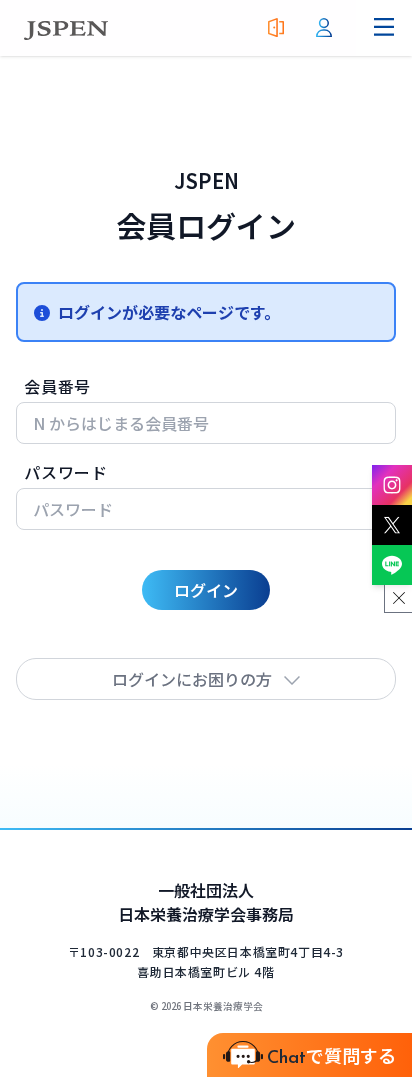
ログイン (206, 590)
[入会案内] (276, 28)
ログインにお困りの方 (192, 679)
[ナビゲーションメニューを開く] (384, 28)
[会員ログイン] (324, 28)
